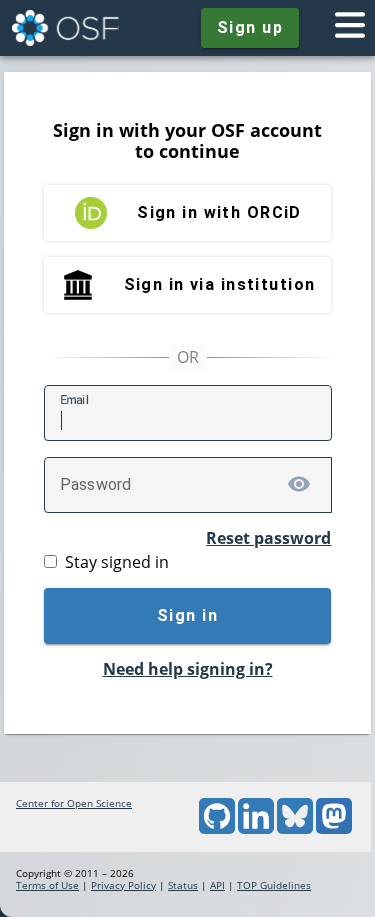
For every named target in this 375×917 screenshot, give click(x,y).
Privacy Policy (123, 885)
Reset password (268, 538)
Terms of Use (47, 885)
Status (183, 885)
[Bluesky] (295, 830)
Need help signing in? (188, 669)
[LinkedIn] (256, 830)
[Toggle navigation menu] (350, 28)
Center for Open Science (74, 803)
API (217, 885)
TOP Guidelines (274, 885)
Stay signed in (117, 562)
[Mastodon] (334, 830)
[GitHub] (217, 830)
